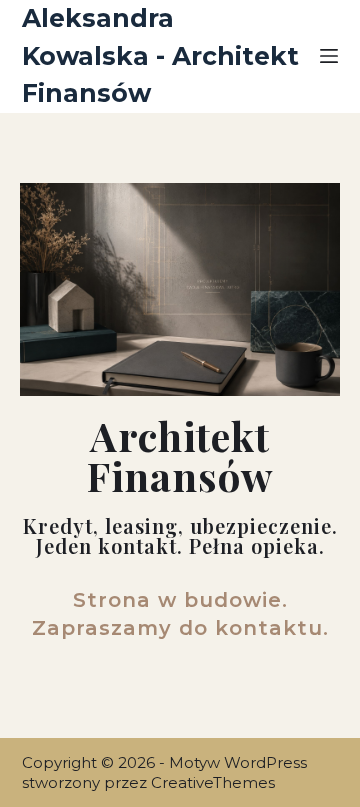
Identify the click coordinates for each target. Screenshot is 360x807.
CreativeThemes (213, 782)
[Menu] (329, 56)
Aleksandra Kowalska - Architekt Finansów (160, 55)
